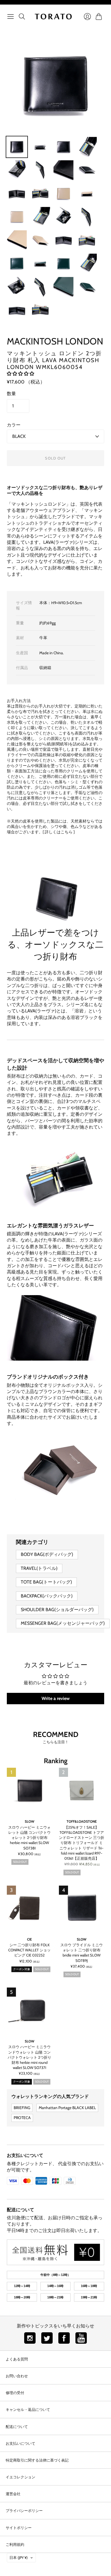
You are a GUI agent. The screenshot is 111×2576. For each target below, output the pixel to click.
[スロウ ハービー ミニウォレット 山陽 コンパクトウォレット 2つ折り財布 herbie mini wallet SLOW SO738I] (29, 1790)
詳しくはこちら (59, 832)
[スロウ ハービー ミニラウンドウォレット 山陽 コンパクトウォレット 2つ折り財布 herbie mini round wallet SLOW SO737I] (29, 2010)
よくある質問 (17, 2359)
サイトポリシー (19, 2528)
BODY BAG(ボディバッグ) (47, 1554)
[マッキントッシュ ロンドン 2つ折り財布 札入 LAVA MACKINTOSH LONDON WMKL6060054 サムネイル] (17, 147)
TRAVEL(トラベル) (39, 1568)
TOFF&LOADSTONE (82, 1821)
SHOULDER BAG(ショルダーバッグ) (57, 1610)
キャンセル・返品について (28, 2409)
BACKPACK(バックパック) (47, 1596)
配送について (20, 2210)
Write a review (56, 1698)
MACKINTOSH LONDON (55, 341)
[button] (20, 374)
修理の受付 (15, 2393)
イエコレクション (20, 2477)
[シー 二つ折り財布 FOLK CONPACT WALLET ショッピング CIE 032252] (29, 1908)
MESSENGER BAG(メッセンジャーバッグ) (63, 1623)
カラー (14, 425)
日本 (18, 2557)
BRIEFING (22, 2108)
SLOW (30, 1821)
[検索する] (22, 17)
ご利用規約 (15, 2544)
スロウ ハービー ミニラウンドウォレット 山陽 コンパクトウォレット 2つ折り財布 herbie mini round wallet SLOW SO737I (29, 2057)
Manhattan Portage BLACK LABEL (67, 2108)
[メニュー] (11, 17)
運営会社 (13, 2494)
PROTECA (22, 2118)
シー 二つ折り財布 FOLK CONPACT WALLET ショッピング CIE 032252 (29, 1950)
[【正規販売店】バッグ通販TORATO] (53, 17)
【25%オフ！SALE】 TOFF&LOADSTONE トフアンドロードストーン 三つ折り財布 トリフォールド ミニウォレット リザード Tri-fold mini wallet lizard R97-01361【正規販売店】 (82, 1843)
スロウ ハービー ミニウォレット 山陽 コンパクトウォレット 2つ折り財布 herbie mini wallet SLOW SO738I (29, 1838)
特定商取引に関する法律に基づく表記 (37, 2460)
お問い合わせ (17, 2376)
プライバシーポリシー (24, 2511)
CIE (29, 1939)
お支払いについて (25, 2155)
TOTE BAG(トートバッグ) (46, 1582)
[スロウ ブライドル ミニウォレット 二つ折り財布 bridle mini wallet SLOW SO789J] (82, 1908)
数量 (11, 394)
